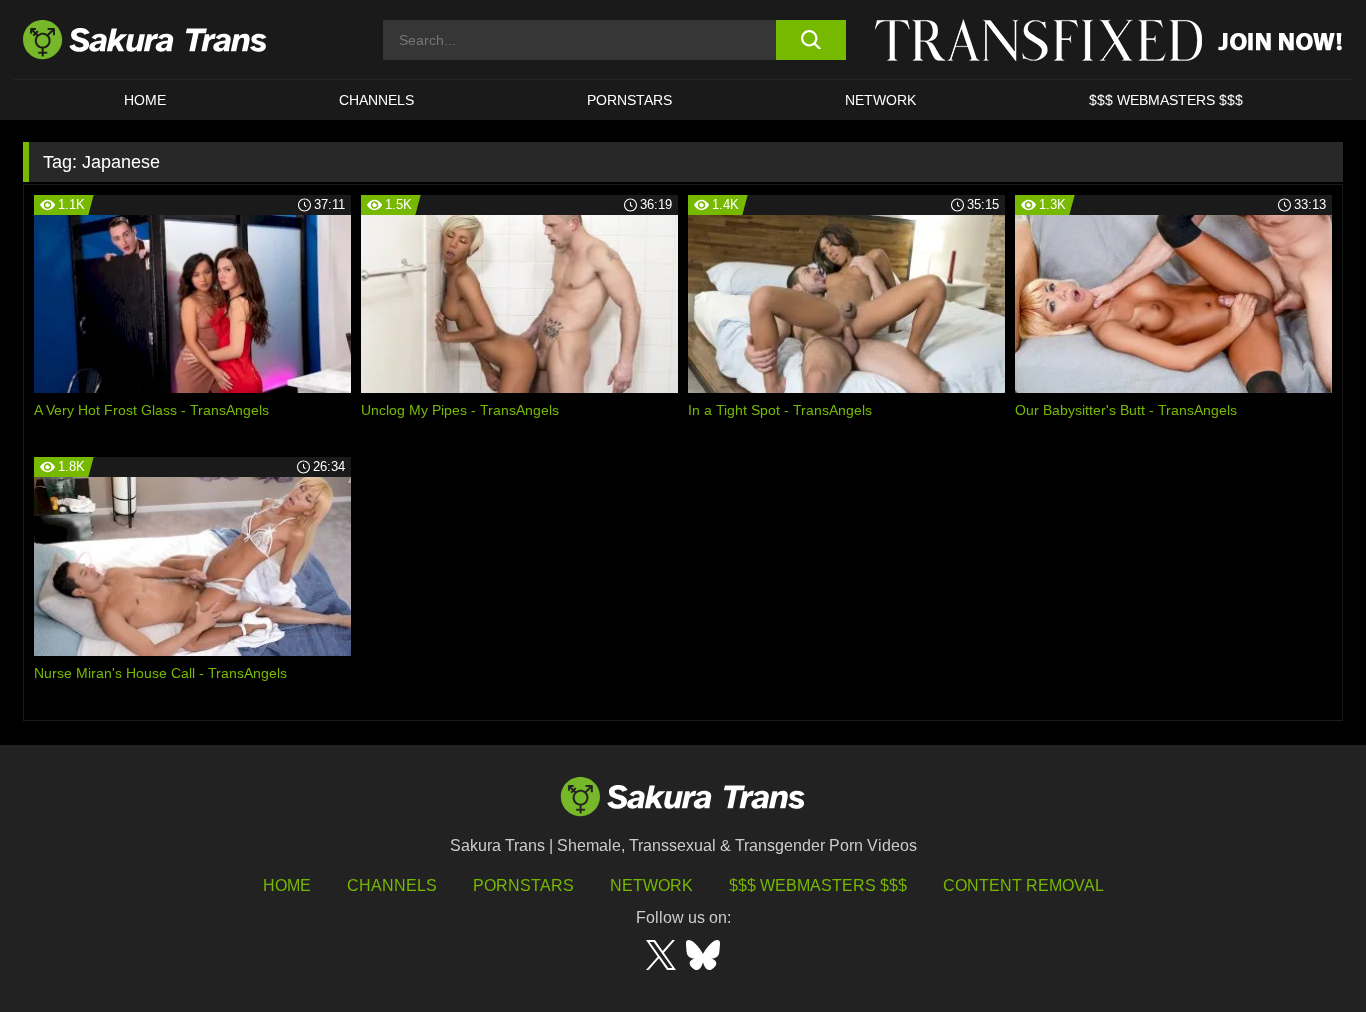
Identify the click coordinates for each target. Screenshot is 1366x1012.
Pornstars (523, 885)
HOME (145, 100)
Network (880, 100)
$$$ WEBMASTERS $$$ (1166, 100)
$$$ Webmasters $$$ (818, 885)
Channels (392, 885)
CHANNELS (376, 100)
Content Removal (1023, 885)
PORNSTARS (629, 100)
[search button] (810, 40)
